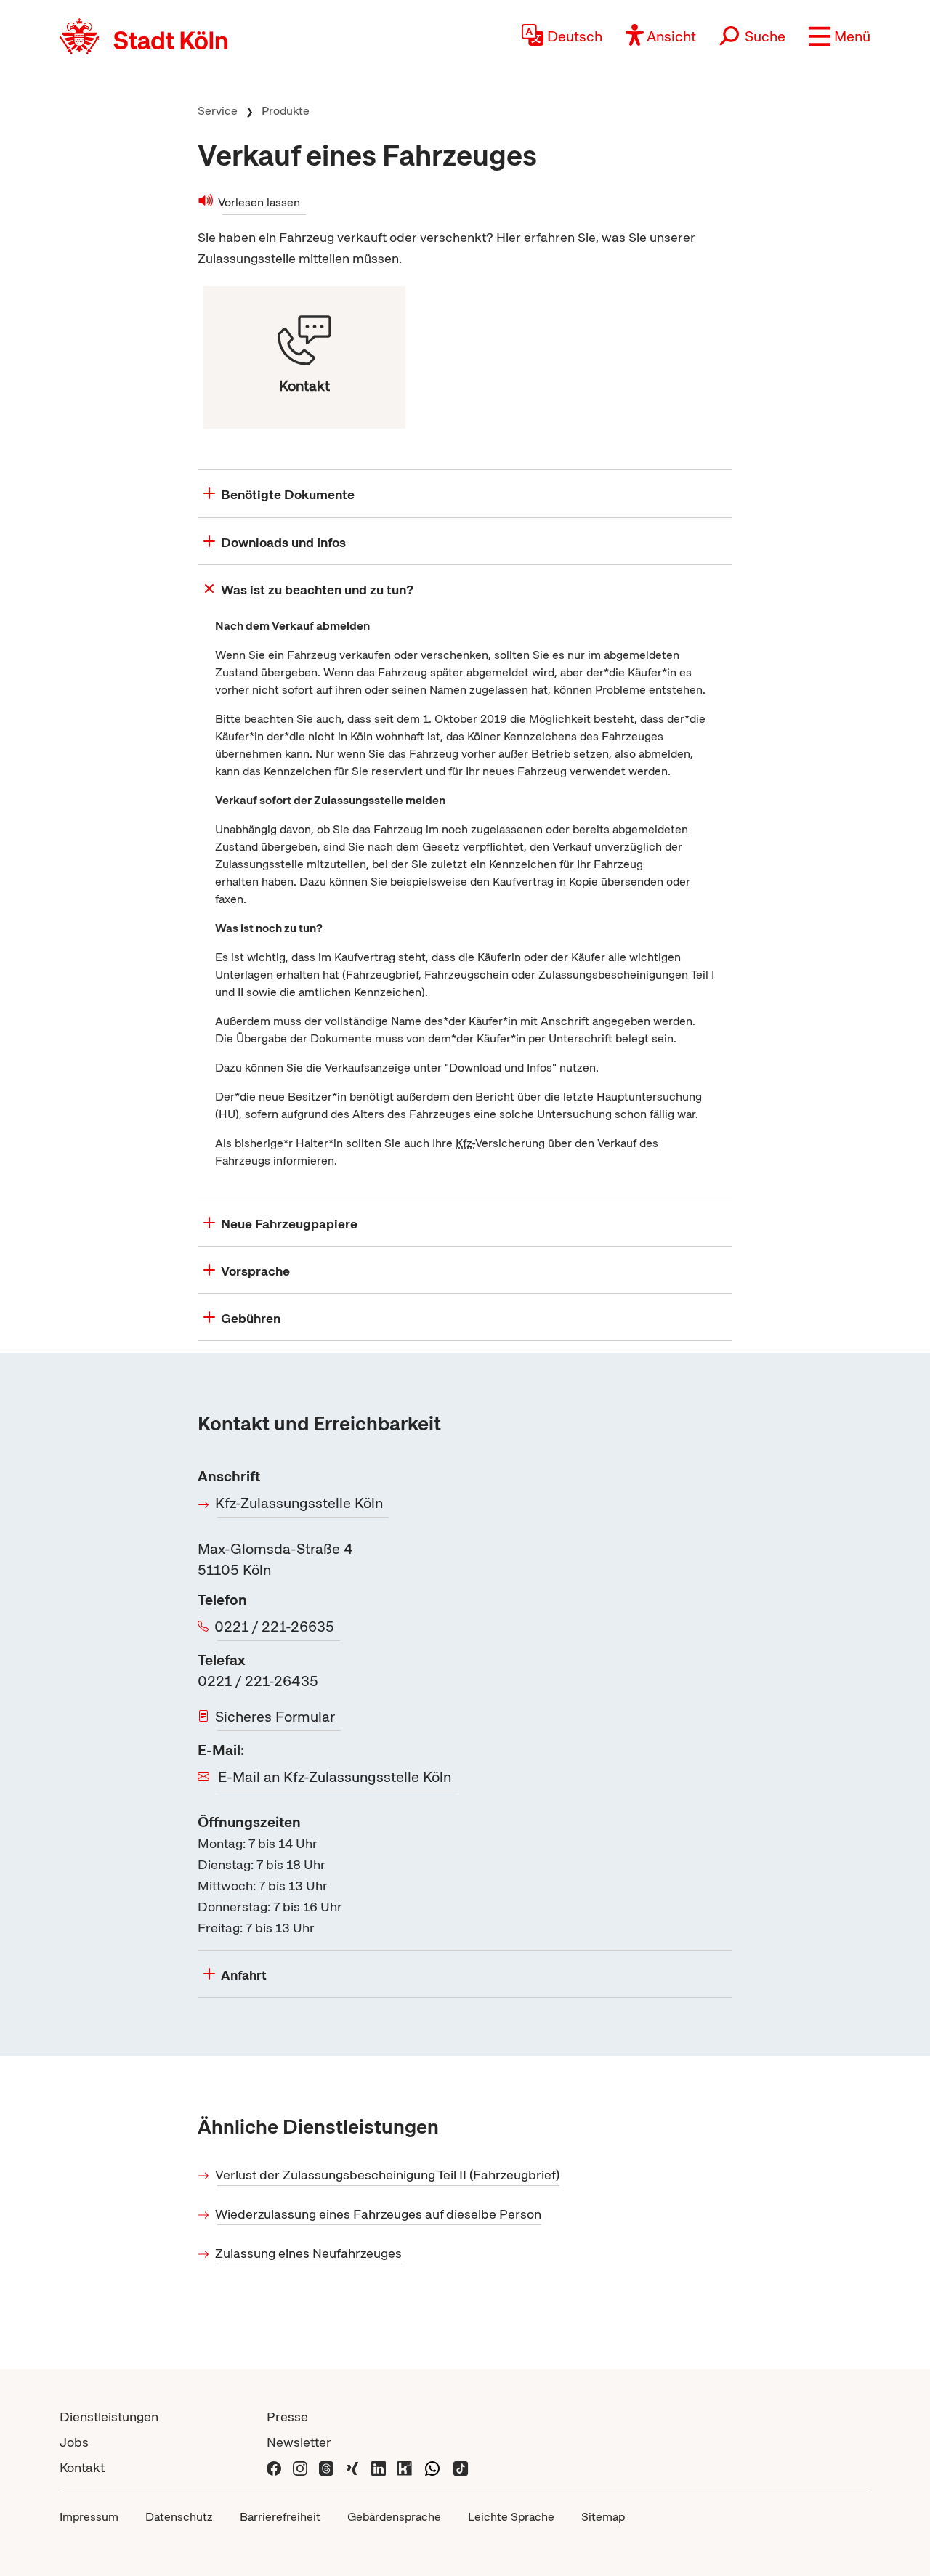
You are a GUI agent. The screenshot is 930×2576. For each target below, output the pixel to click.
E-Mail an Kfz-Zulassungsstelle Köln (335, 1777)
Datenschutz (179, 2517)
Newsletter (299, 2442)
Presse (287, 2417)
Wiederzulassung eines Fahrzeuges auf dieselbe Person (379, 2214)
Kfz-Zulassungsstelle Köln (300, 1503)
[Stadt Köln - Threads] (326, 2467)
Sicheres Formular (276, 1717)
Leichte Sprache (511, 2517)
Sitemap (603, 2517)
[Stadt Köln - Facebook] (274, 2467)
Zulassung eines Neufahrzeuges (310, 2253)
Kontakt (82, 2467)
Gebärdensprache (394, 2517)
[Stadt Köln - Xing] (352, 2467)
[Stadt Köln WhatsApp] (432, 2467)
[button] (840, 36)
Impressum (89, 2517)
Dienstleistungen (109, 2417)
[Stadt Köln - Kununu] (405, 2467)
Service (218, 111)
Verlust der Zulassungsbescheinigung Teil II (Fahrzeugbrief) (388, 2175)
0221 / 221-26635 (276, 1627)
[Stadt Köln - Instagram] (300, 2467)
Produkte (286, 111)
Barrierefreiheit (280, 2517)
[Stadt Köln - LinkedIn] (379, 2467)
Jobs (74, 2442)
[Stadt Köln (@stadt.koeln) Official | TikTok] (461, 2467)
